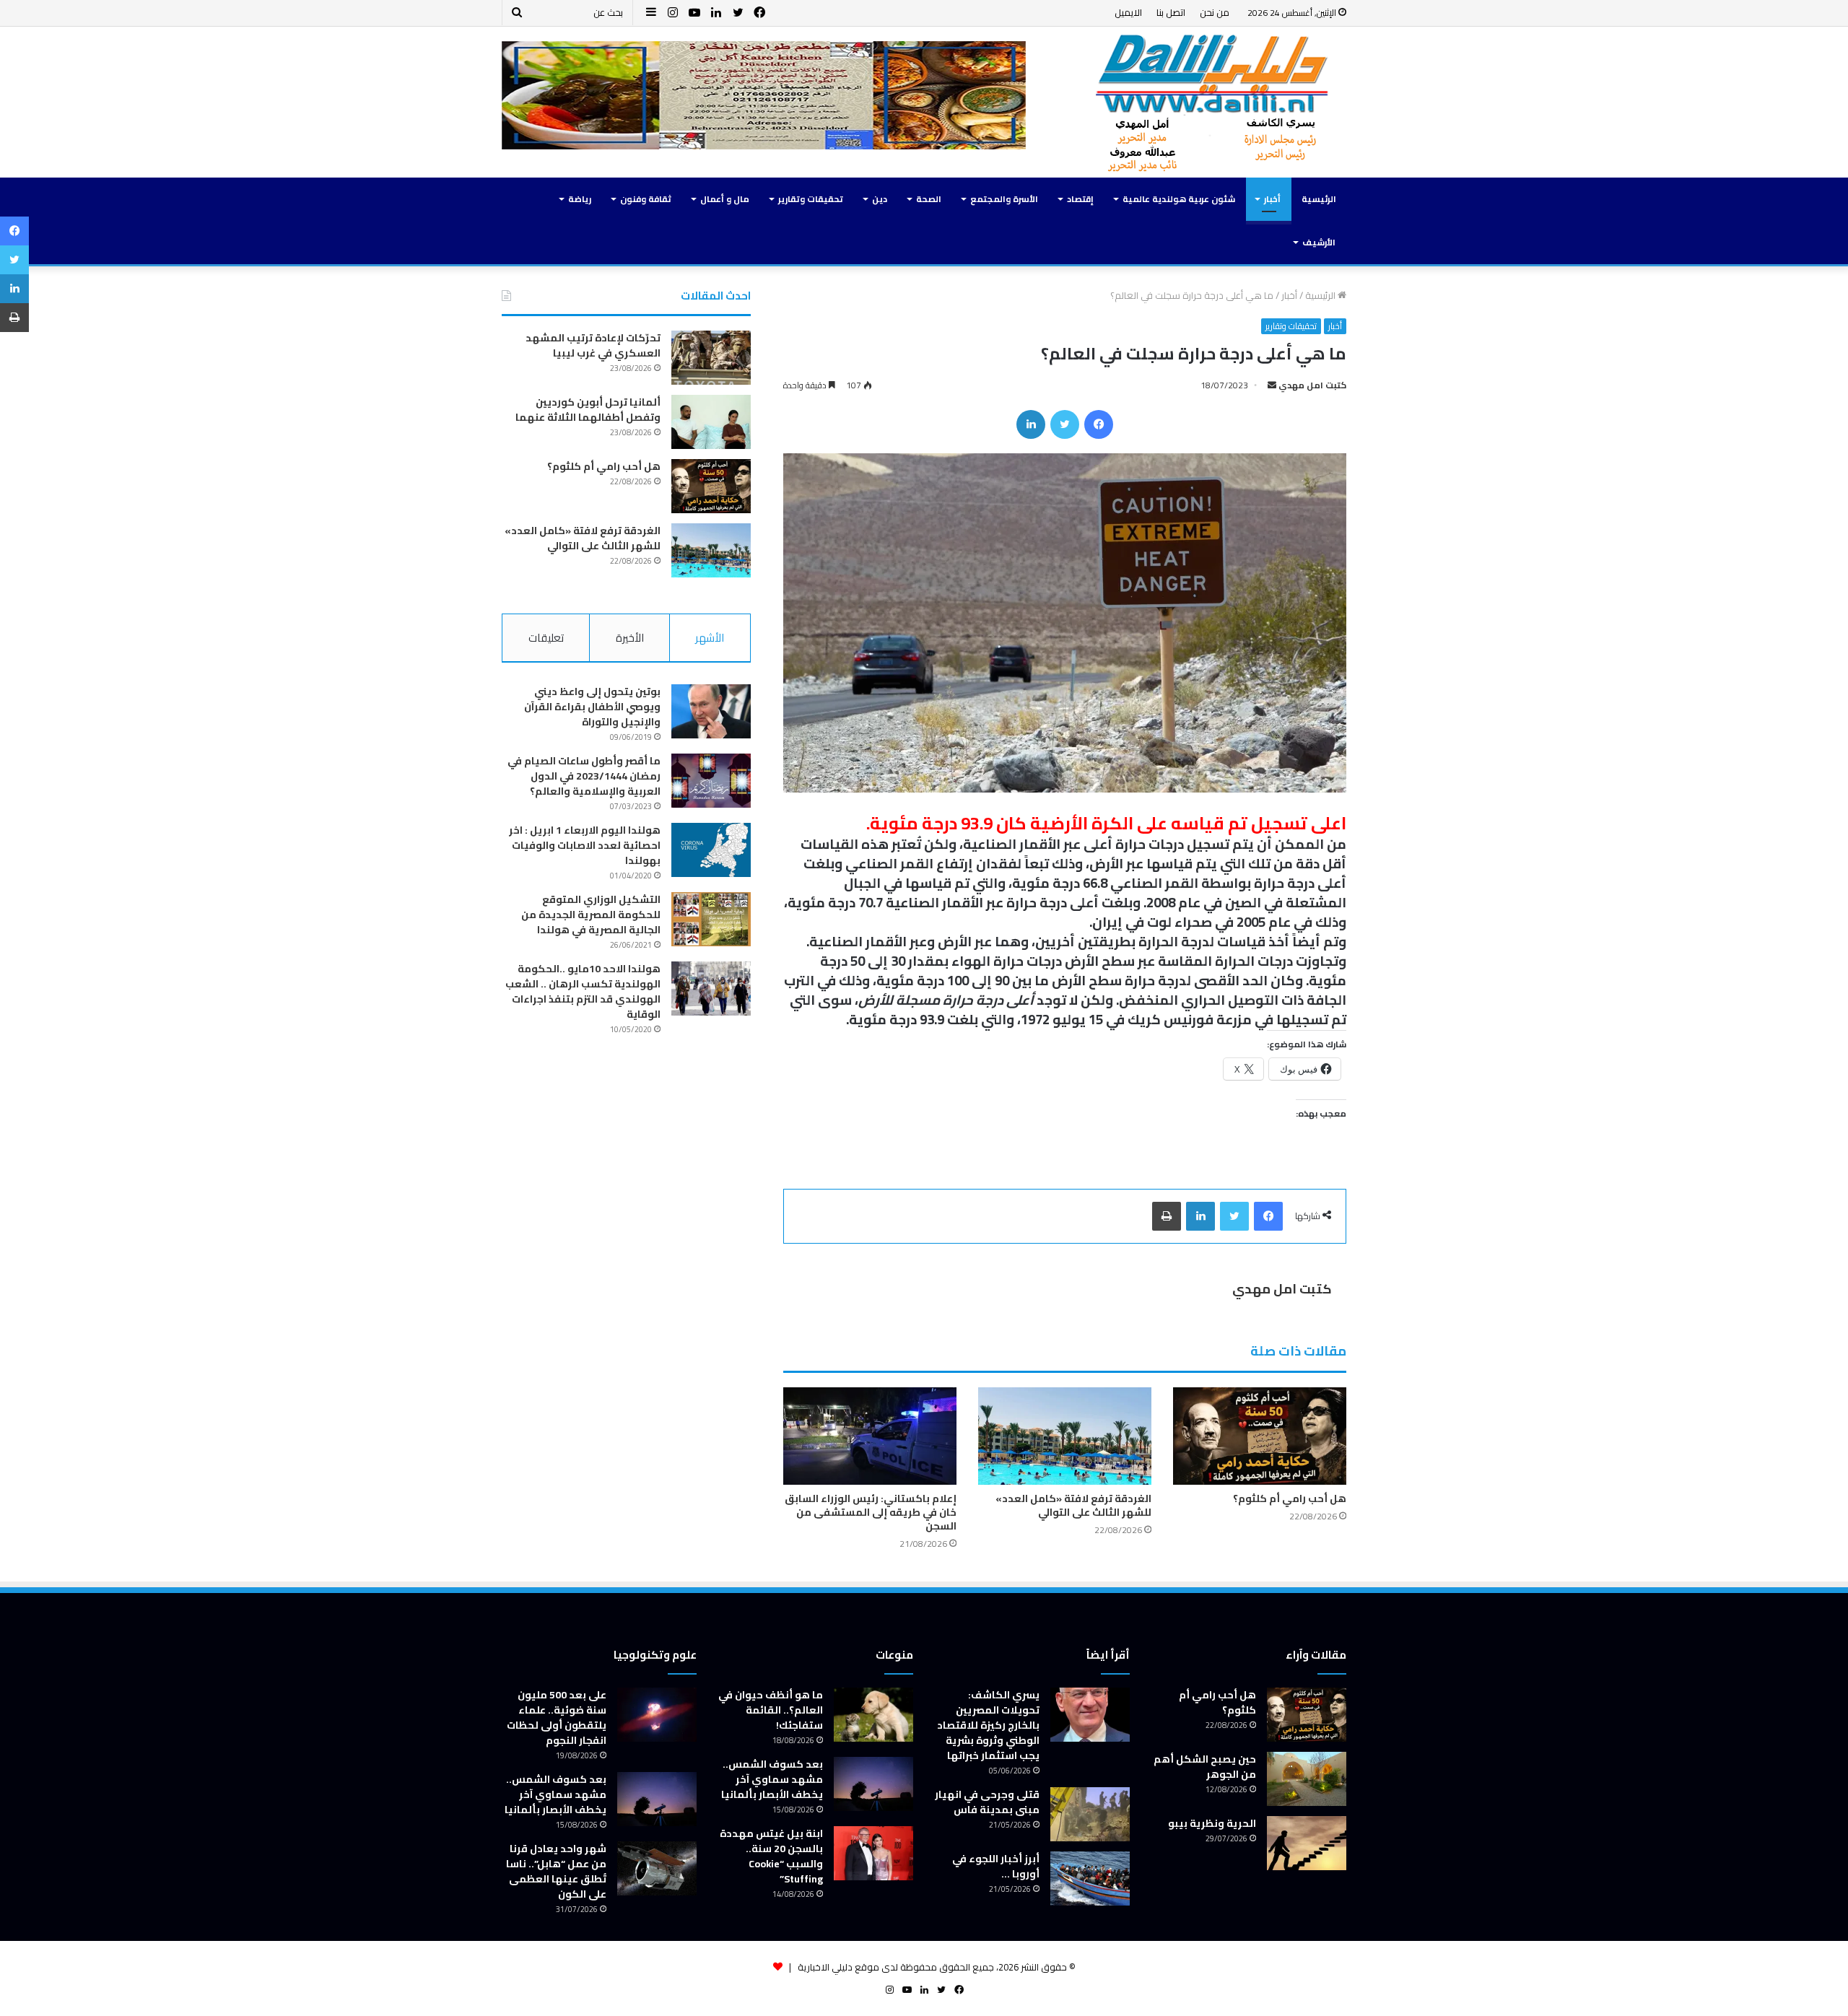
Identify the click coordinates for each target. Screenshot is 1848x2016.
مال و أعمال (725, 199)
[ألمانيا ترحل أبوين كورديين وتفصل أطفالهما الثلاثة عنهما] (711, 422)
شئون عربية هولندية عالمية (1179, 199)
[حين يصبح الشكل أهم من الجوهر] (1307, 1779)
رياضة (580, 199)
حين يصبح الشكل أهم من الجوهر (1205, 1767)
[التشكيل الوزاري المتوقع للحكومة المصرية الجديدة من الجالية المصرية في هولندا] (711, 919)
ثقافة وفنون (646, 199)
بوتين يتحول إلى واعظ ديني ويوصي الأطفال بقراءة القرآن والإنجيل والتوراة (592, 707)
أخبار (1272, 199)
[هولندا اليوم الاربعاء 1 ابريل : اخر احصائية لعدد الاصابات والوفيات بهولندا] (711, 850)
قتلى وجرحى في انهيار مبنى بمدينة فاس (987, 1802)
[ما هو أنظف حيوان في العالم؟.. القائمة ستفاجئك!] (873, 1715)
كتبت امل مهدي (1312, 385)
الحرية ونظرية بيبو (1212, 1823)
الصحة (929, 199)
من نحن (1215, 12)
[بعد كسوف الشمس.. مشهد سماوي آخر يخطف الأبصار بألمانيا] (873, 1784)
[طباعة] (1167, 1216)
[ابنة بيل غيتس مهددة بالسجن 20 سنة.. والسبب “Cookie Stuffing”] (873, 1853)
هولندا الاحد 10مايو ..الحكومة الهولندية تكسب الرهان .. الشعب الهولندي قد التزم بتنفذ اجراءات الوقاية (583, 991)
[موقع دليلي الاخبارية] (1213, 102)
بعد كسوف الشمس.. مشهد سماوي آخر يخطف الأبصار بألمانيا (772, 1779)
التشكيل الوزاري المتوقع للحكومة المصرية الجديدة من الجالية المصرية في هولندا (591, 915)
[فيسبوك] (1099, 424)
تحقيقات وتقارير (811, 199)
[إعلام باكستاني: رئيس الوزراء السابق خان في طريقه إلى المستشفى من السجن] (870, 1436)
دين (880, 199)
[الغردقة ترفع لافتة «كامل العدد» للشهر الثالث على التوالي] (1065, 1436)
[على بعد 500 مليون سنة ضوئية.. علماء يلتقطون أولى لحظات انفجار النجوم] (657, 1715)
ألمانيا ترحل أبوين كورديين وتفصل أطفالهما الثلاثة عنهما (588, 410)
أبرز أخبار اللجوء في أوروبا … (996, 1866)
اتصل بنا (1171, 12)
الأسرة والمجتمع (1004, 199)
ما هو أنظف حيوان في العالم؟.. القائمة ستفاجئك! (771, 1710)
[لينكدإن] (1031, 424)
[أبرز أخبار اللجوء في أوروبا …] (1090, 1878)
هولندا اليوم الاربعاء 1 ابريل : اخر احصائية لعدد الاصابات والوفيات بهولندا (585, 845)
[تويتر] (1065, 424)
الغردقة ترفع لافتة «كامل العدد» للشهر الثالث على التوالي (1073, 1505)
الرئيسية (1319, 199)
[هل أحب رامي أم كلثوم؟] (1260, 1436)
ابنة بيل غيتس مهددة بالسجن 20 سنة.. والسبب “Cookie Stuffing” (771, 1856)
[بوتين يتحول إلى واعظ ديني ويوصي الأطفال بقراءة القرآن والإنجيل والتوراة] (711, 711)
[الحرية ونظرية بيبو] (1307, 1843)
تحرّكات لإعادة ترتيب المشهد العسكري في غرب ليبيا (593, 345)
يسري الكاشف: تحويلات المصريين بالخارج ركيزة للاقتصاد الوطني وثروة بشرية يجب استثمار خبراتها (988, 1725)
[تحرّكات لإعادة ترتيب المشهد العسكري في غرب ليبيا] (711, 358)
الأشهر (710, 638)
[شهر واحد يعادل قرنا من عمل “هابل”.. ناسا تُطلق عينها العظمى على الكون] (657, 1868)
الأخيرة (630, 638)
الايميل (1128, 12)
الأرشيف (1319, 242)
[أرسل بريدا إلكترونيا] (1272, 385)
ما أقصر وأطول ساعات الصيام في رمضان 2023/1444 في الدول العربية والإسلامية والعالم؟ (584, 776)
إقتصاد (1080, 199)
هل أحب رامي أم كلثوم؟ (1290, 1498)
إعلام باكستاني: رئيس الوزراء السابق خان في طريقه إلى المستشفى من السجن (871, 1512)
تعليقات (546, 638)
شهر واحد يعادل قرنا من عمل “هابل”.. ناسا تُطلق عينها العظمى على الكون (556, 1871)
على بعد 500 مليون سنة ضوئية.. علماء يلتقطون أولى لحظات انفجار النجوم (557, 1718)
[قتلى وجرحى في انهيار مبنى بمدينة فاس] (1090, 1814)
